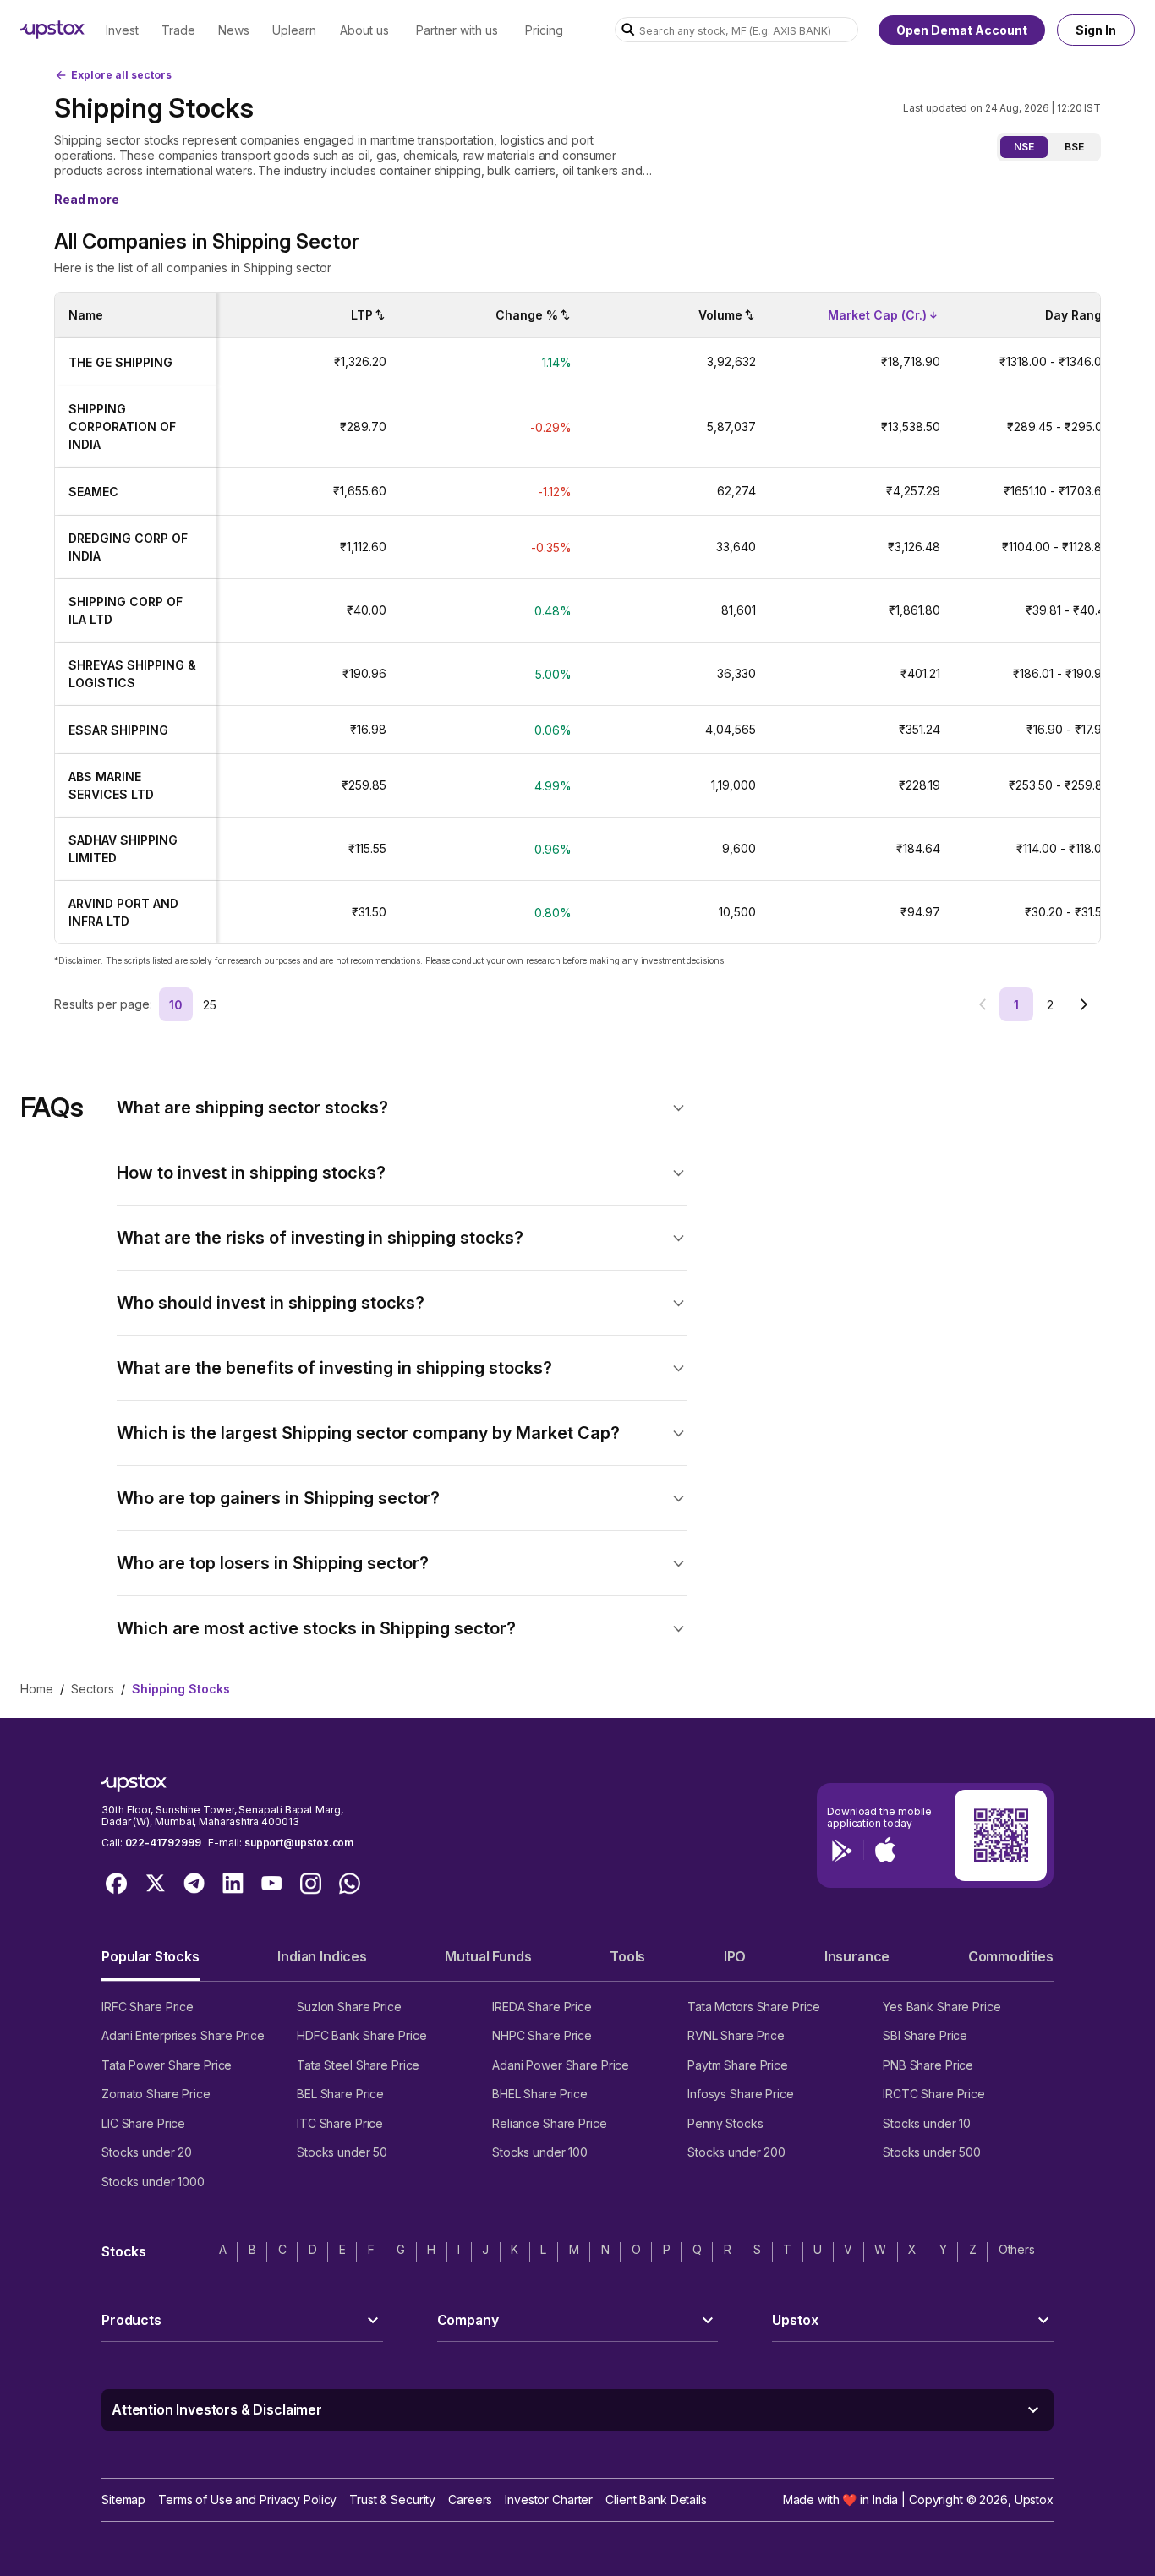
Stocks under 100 (540, 2152)
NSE (1024, 147)
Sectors (93, 1689)
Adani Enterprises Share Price (183, 2035)
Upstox (1034, 2499)
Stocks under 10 (927, 2123)
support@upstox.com (299, 1843)
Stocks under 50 (342, 2152)
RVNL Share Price (736, 2035)
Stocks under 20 (147, 2152)
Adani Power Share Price (561, 2065)
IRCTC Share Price (934, 2094)
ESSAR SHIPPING (118, 730)
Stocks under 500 (932, 2152)
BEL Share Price (340, 2094)
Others (1017, 2249)
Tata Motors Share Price (754, 2007)
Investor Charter (549, 2499)
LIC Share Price (143, 2123)
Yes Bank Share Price (942, 2007)
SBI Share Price (925, 2035)
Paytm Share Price (738, 2065)
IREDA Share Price (542, 2007)
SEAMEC (93, 492)
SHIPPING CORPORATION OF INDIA (122, 427)
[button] (402, 1108)
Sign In (1096, 30)
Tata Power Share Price (167, 2065)
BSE (1074, 147)
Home (37, 1689)
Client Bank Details (656, 2499)
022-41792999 (163, 1843)
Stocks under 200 (736, 2152)
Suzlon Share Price (349, 2007)
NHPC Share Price (542, 2035)
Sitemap (123, 2499)
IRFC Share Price (148, 2007)
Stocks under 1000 (153, 2182)
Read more (87, 199)
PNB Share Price (928, 2065)
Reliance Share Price (550, 2123)
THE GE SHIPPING (120, 362)
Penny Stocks (725, 2123)
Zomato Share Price (156, 2094)
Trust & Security (392, 2499)
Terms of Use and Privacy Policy (247, 2499)
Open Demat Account (962, 30)
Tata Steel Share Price (358, 2065)
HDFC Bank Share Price (361, 2035)
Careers (470, 2499)
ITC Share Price (340, 2123)
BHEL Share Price (540, 2094)
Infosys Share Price (741, 2094)
